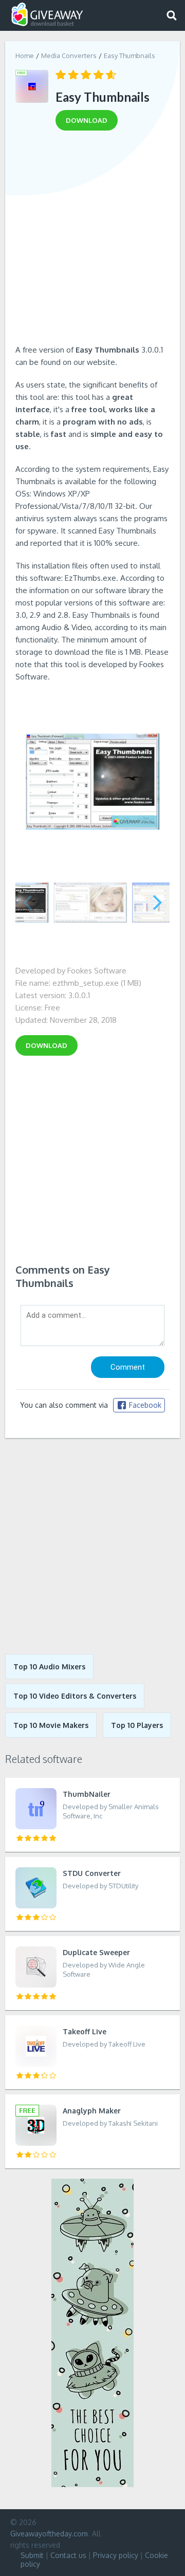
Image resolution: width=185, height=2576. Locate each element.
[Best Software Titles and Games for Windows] (92, 1546)
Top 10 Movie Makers (51, 1725)
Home (25, 56)
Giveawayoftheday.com (49, 2534)
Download (47, 1045)
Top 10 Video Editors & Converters (75, 1696)
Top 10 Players (137, 1725)
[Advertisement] (92, 241)
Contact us (68, 2555)
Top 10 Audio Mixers (49, 1667)
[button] (158, 903)
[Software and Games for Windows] (47, 15)
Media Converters (69, 56)
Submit (32, 2555)
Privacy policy (116, 2555)
